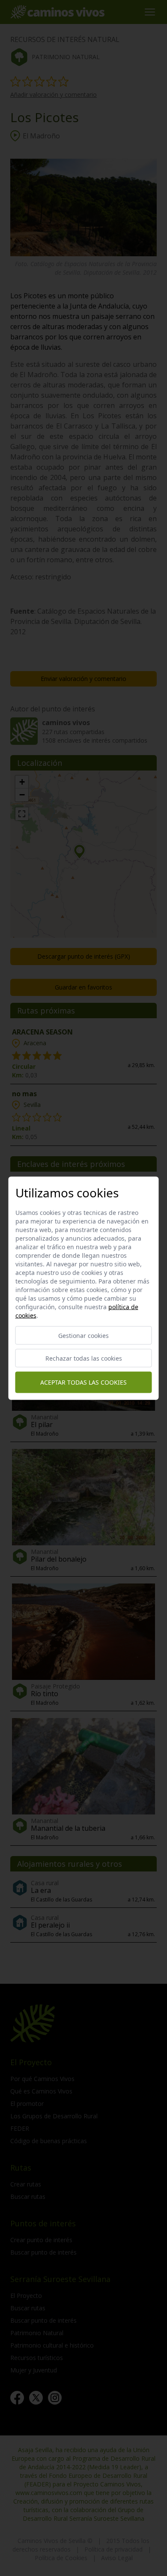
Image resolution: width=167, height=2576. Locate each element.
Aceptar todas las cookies (83, 1382)
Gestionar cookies (83, 1335)
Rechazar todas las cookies (84, 1358)
